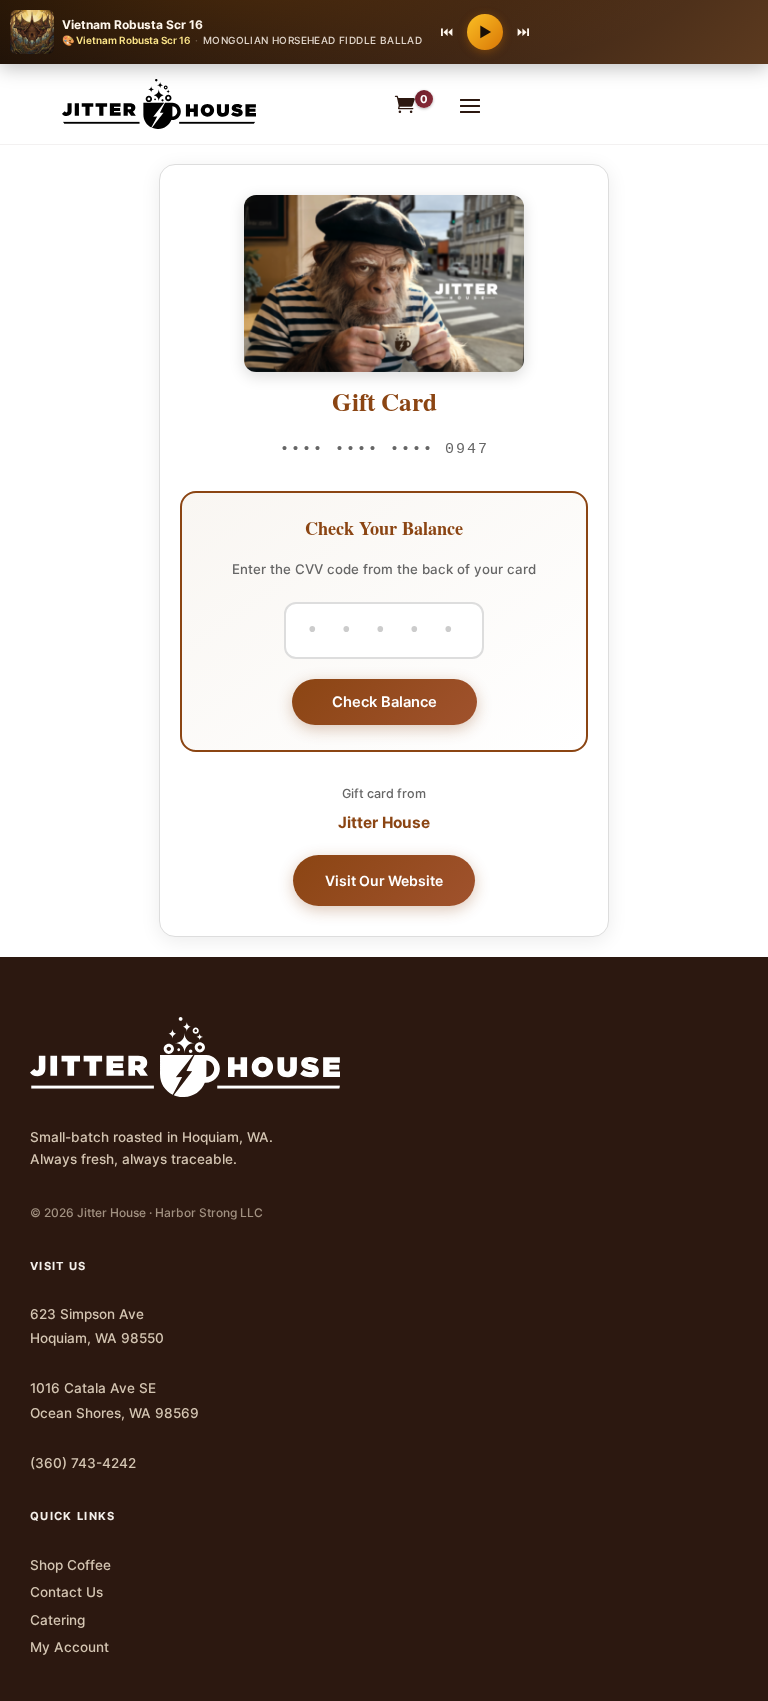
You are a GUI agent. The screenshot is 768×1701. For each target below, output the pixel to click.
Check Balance (384, 702)
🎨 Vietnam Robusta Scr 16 (126, 40)
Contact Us (66, 1592)
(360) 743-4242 (83, 1463)
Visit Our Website (384, 880)
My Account (69, 1647)
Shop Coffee (70, 1565)
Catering (57, 1620)
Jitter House (384, 822)
